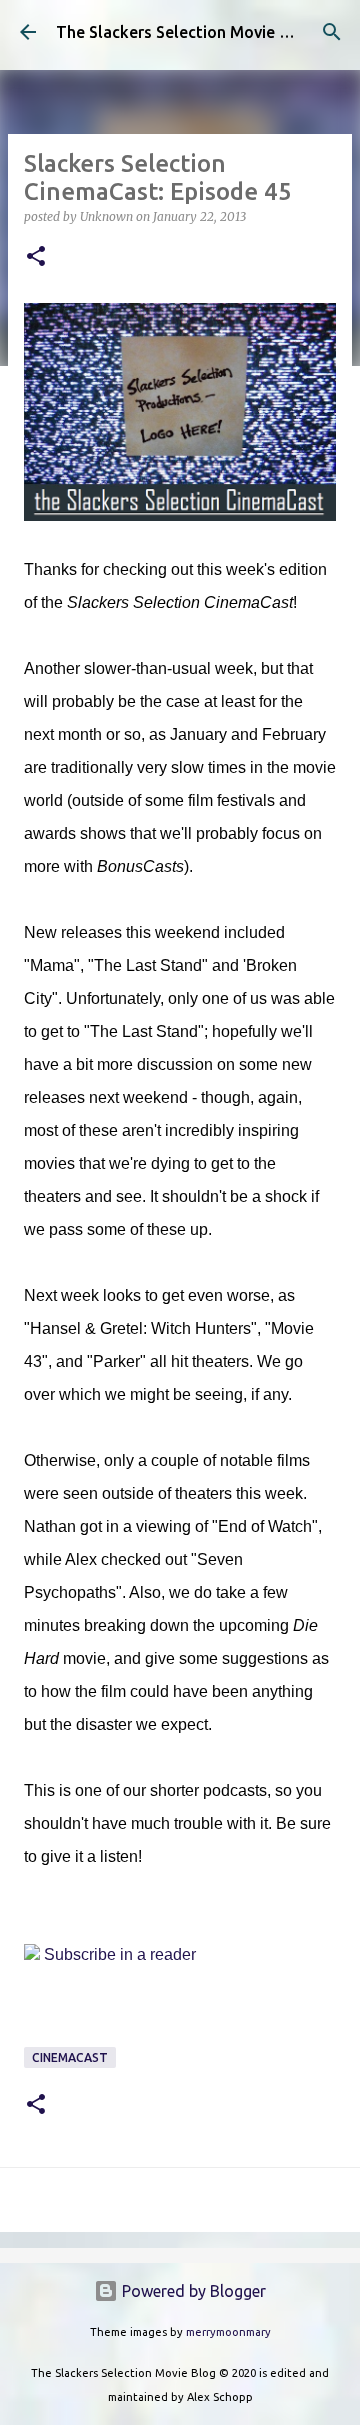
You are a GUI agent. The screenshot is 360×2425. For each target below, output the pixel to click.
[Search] (332, 32)
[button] (36, 257)
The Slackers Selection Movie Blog (184, 32)
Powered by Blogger (192, 2291)
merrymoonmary (228, 2332)
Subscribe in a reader (120, 1954)
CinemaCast (70, 2057)
